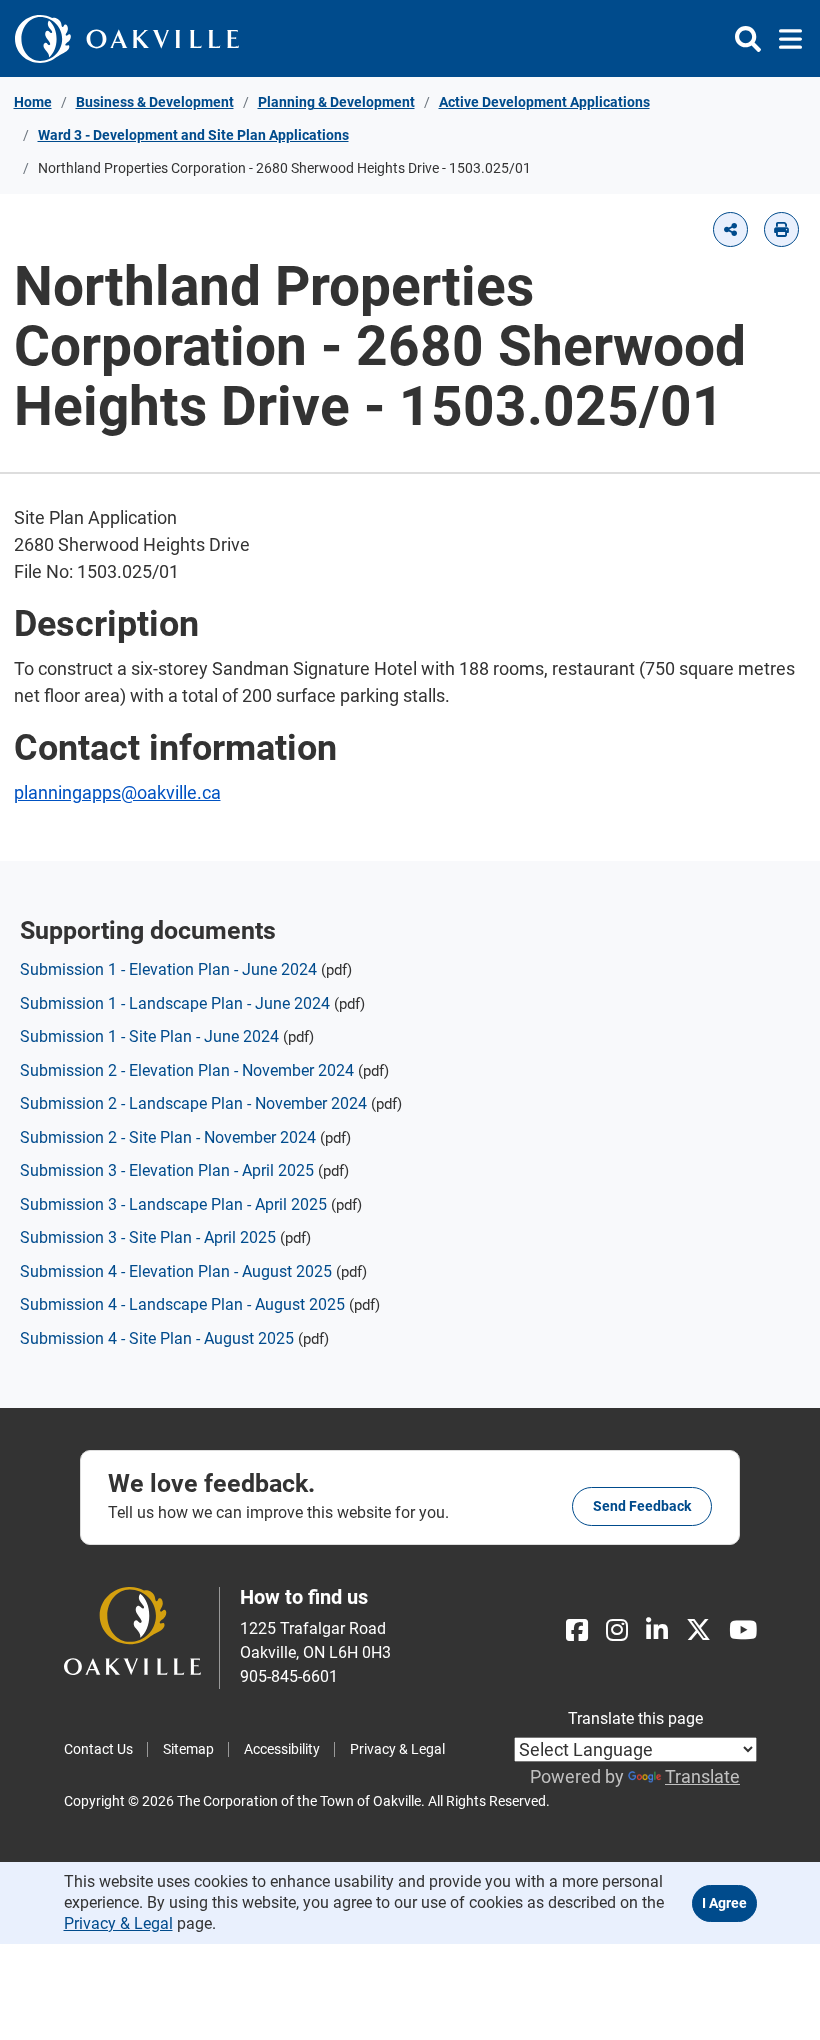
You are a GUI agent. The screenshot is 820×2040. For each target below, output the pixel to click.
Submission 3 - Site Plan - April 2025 (148, 1237)
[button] (730, 229)
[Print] (781, 229)
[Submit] (748, 39)
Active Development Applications (544, 102)
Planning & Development (336, 102)
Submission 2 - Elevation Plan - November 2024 (187, 1070)
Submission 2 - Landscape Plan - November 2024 (193, 1103)
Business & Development (155, 102)
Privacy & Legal (397, 1749)
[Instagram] (617, 1630)
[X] (698, 1630)
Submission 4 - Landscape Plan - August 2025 (182, 1304)
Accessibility (282, 1749)
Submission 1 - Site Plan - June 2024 (149, 1036)
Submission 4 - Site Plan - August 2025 (157, 1338)
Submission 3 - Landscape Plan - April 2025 (173, 1204)
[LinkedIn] (657, 1630)
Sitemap (188, 1749)
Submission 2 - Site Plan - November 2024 (168, 1137)
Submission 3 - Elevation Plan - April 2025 (167, 1170)
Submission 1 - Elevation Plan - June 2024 (168, 969)
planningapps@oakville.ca (117, 792)
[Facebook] (577, 1630)
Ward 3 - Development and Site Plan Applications (193, 135)
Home (33, 102)
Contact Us (98, 1749)
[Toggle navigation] (784, 39)
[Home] (127, 38)
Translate (702, 1776)
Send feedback (642, 1506)
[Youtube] (743, 1630)
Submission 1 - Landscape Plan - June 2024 (175, 1003)
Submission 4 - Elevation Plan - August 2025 (176, 1271)
